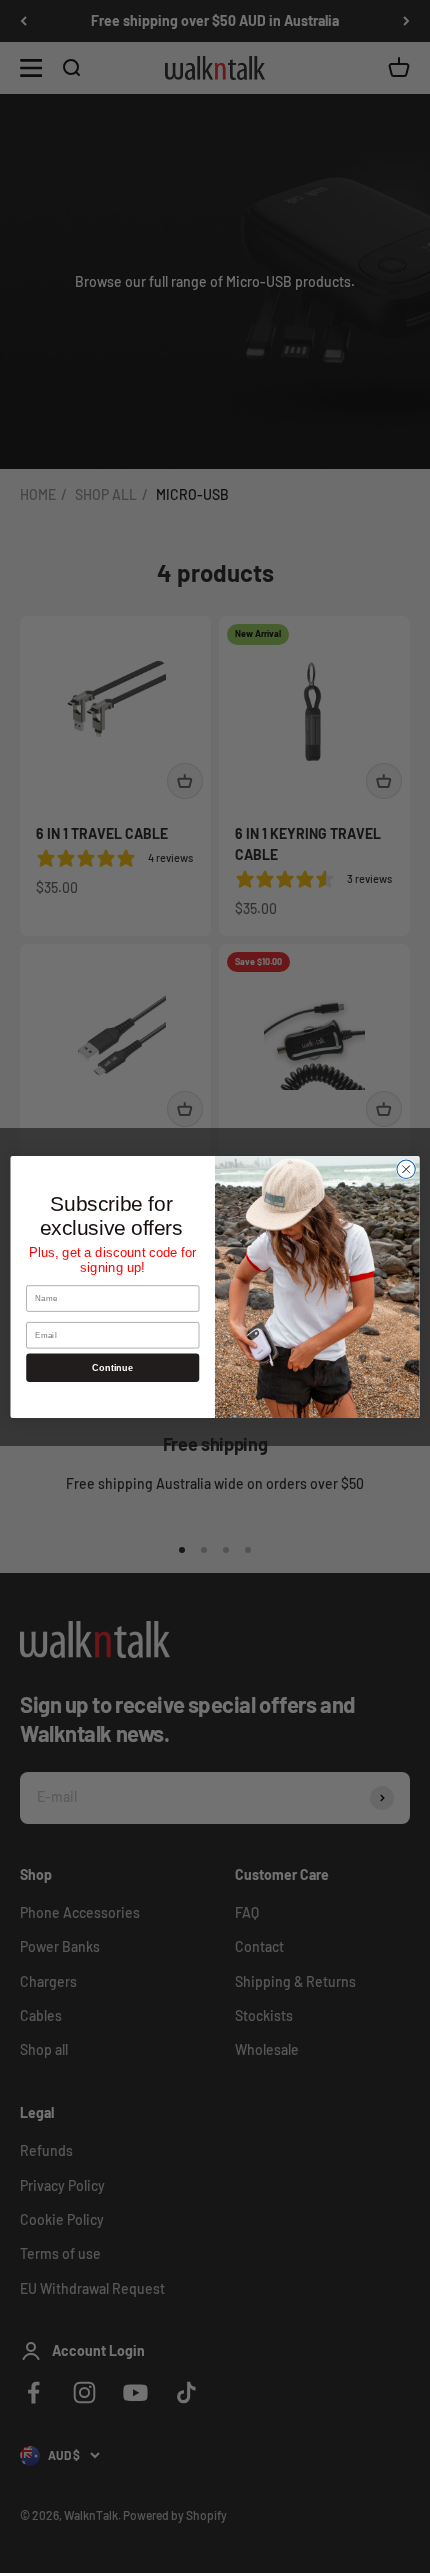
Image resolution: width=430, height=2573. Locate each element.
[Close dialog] (406, 1169)
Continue (112, 1367)
